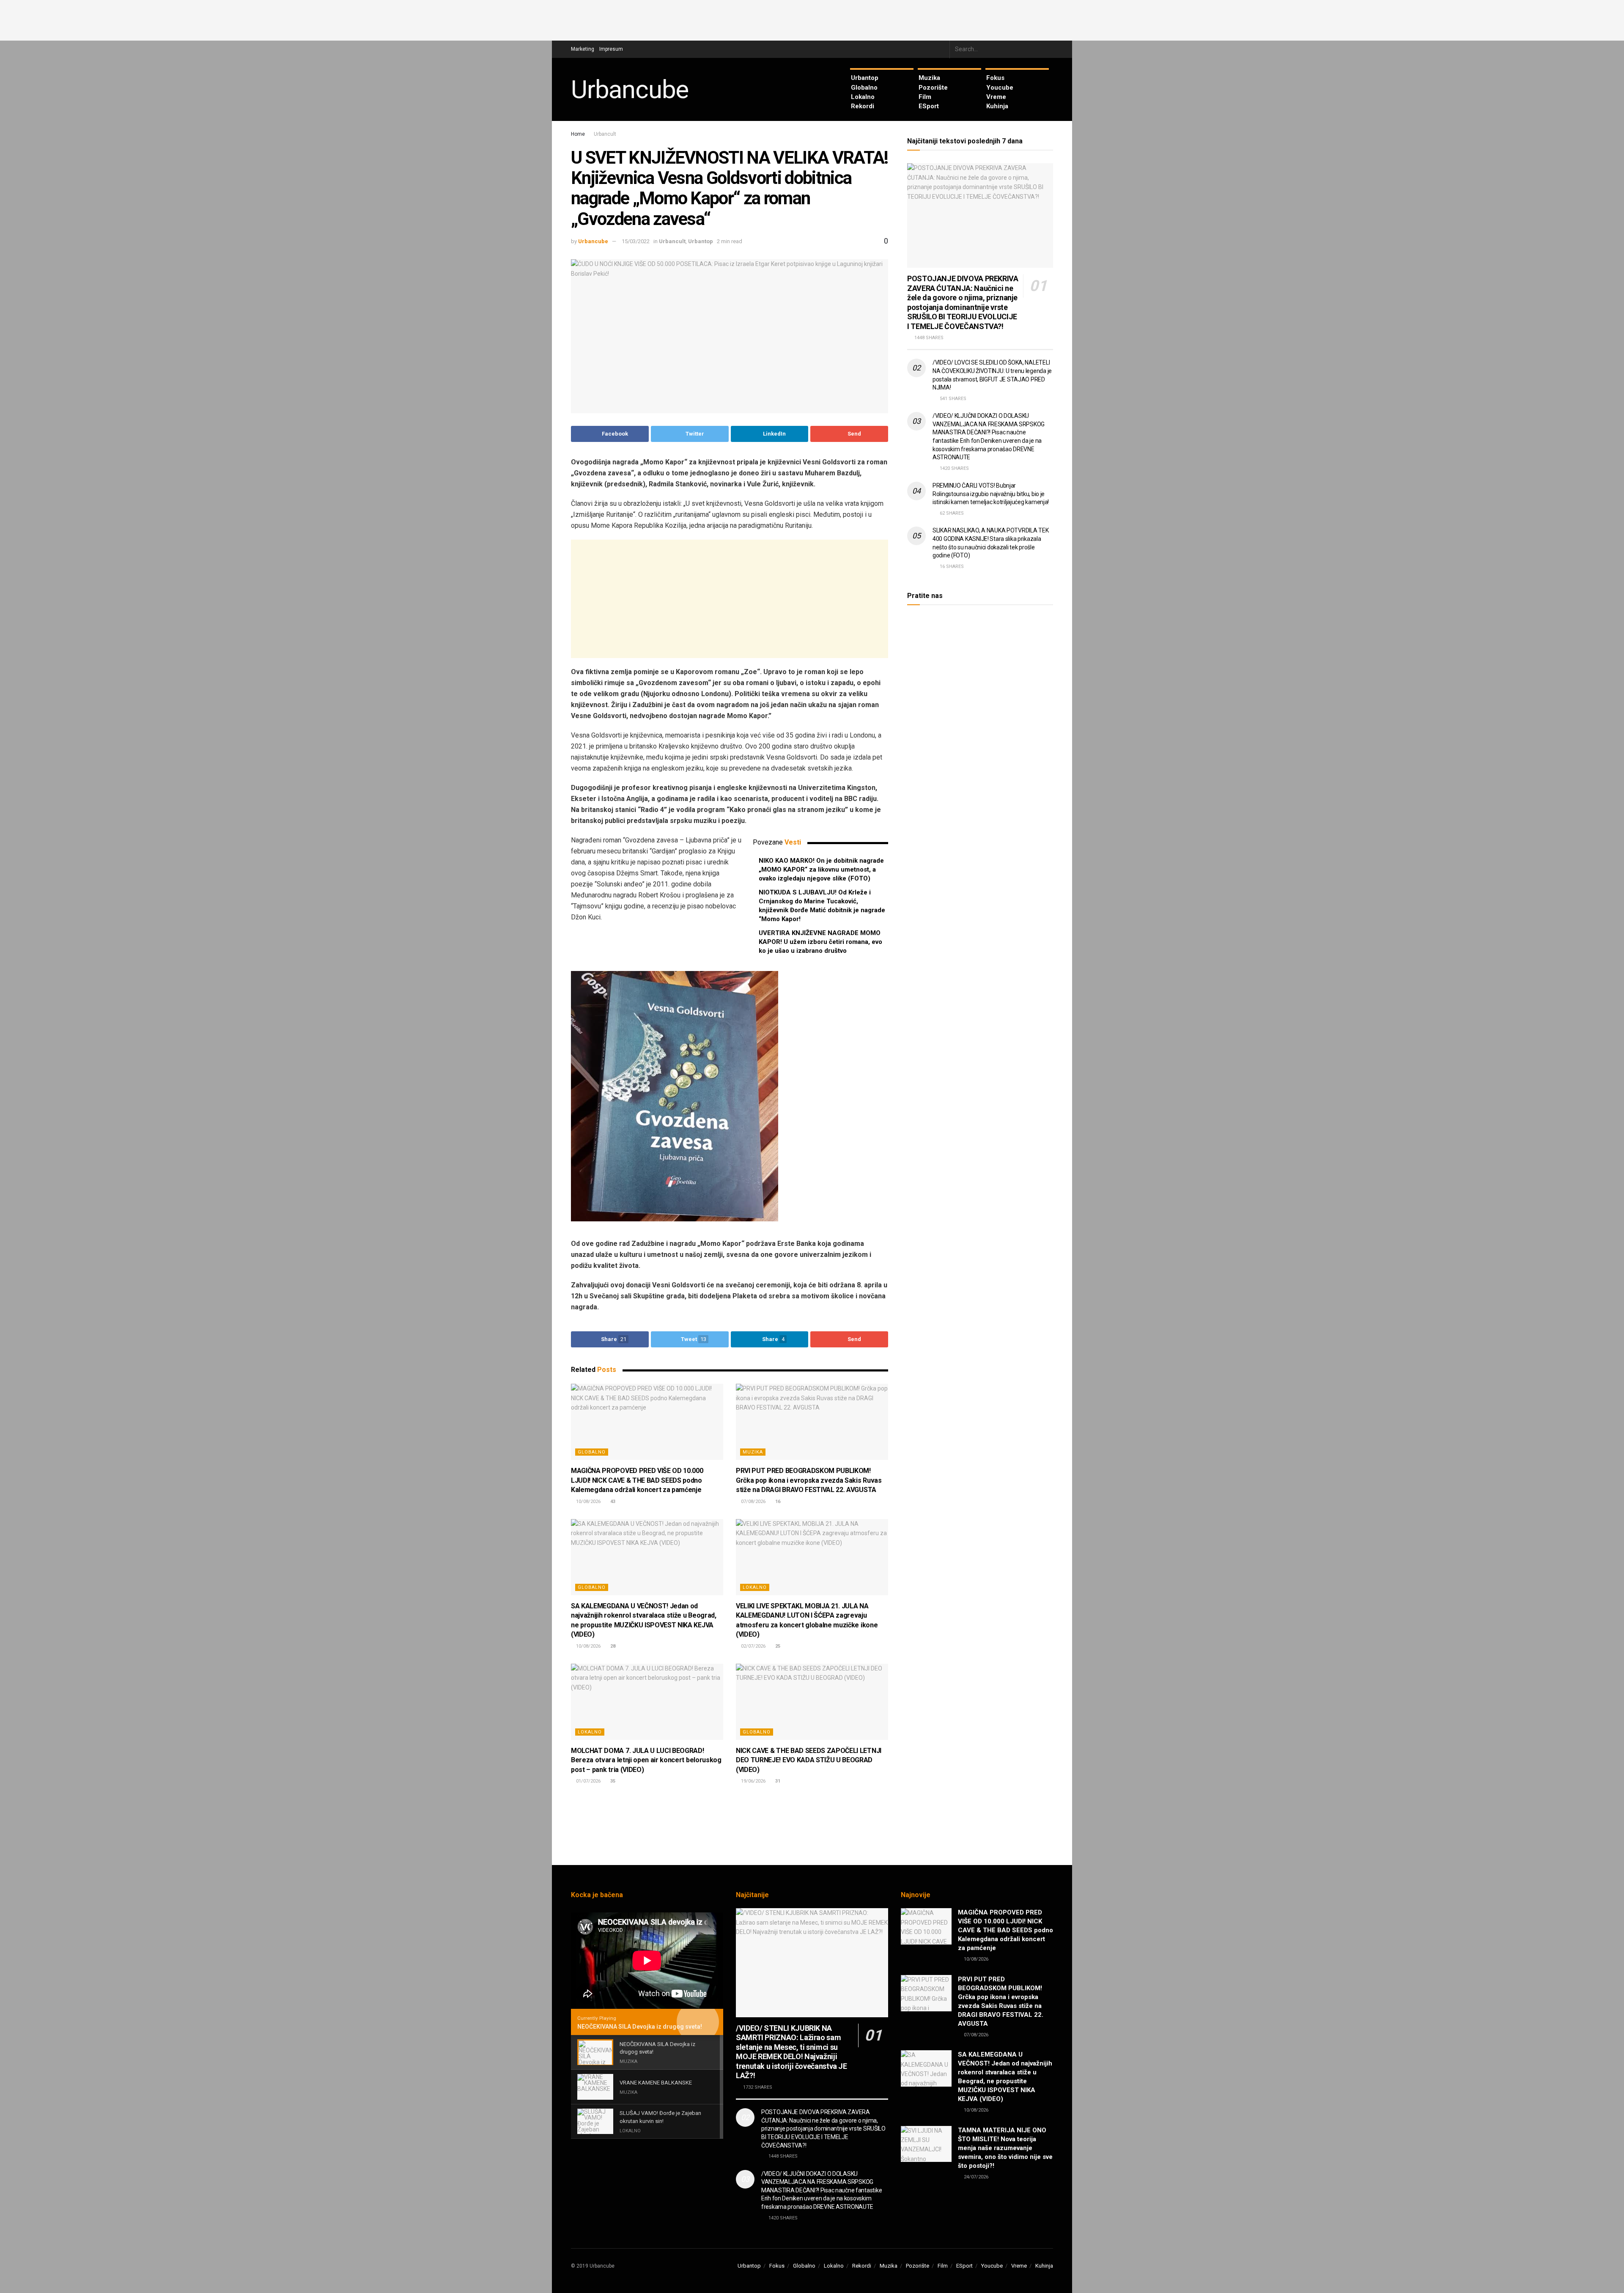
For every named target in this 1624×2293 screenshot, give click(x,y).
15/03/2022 (636, 241)
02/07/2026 (753, 1646)
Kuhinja (997, 106)
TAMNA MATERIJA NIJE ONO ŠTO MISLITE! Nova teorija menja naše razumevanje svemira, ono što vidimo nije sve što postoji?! (1005, 2148)
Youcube (1000, 88)
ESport (929, 106)
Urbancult (605, 134)
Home (578, 134)
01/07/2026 (588, 1781)
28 (612, 1646)
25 (777, 1646)
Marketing (583, 49)
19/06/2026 (753, 1781)
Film (925, 97)
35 (612, 1781)
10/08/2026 (588, 1502)
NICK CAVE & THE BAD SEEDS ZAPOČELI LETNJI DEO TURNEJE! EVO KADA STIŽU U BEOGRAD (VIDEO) (809, 1760)
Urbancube (630, 90)
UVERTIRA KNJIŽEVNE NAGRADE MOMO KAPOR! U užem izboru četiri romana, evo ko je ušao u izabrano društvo (820, 942)
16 (777, 1502)
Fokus (995, 78)
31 (777, 1781)
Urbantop (865, 78)
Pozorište (933, 88)
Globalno (864, 88)
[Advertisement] (812, 19)
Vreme (996, 97)
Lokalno (863, 97)
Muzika (929, 78)
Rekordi (863, 106)
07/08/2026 (753, 1502)
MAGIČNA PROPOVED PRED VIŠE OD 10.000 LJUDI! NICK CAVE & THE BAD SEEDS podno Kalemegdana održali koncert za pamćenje (637, 1480)
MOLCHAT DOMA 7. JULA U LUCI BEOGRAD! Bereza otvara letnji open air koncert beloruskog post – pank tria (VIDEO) (646, 1760)
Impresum (611, 49)
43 (612, 1502)
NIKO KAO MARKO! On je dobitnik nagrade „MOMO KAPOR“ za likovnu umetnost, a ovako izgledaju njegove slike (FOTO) (821, 869)
